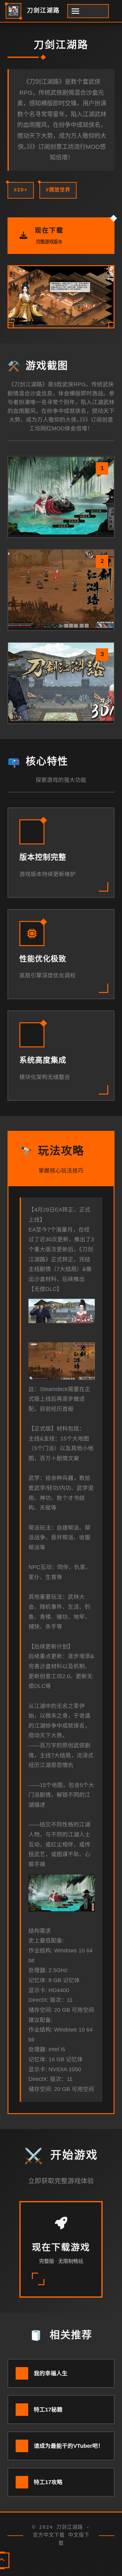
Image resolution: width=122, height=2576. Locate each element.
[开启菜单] (88, 11)
